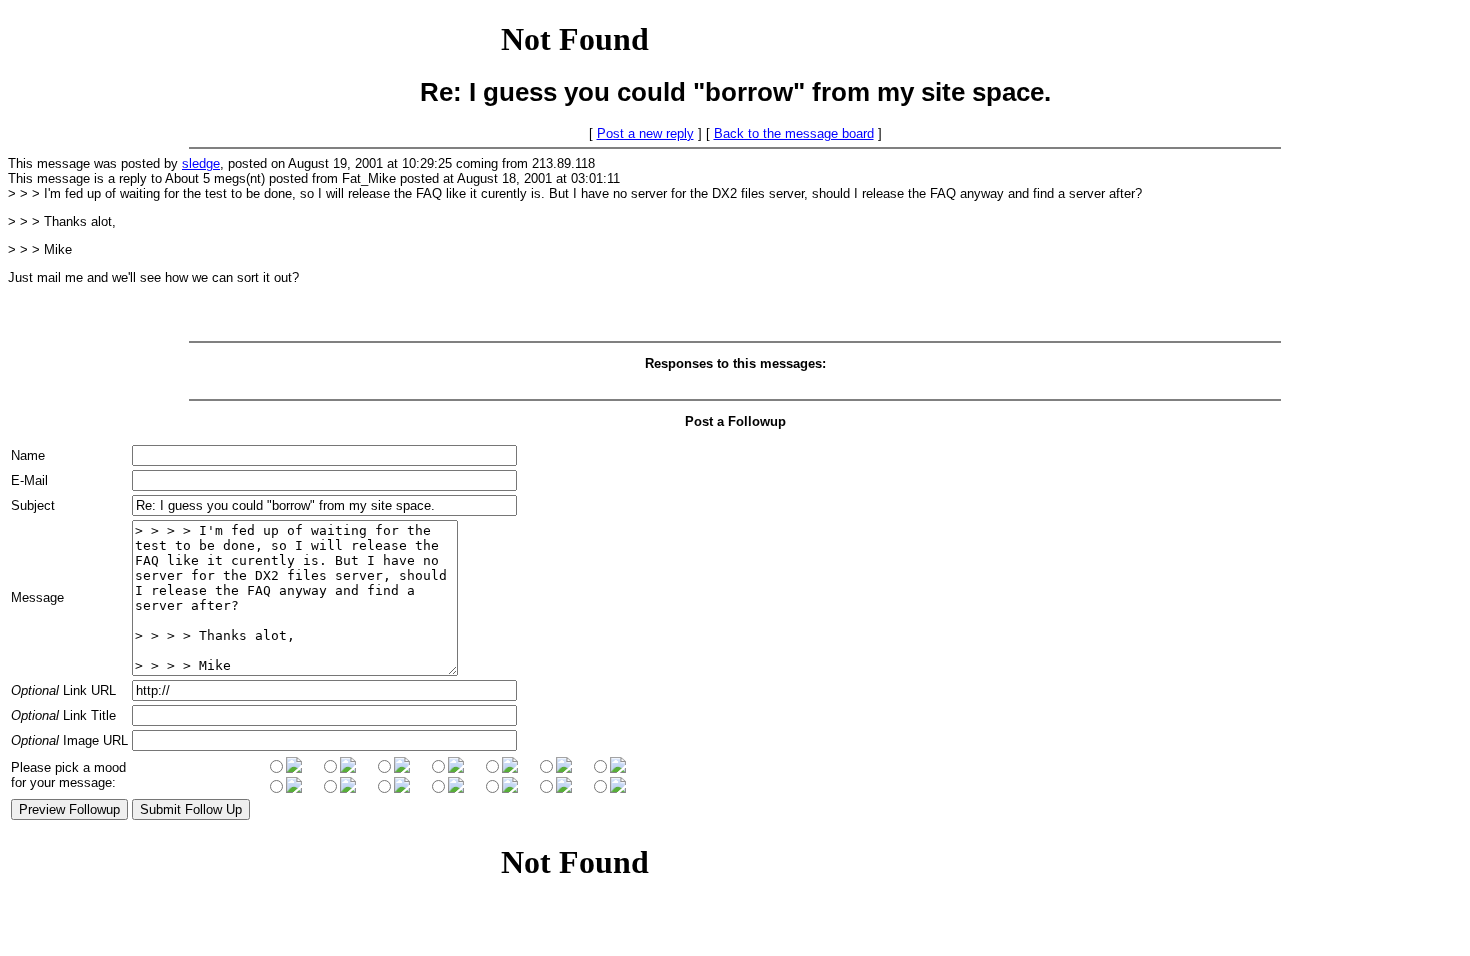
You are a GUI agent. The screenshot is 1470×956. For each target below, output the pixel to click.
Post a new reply (645, 133)
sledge (201, 163)
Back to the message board (794, 133)
